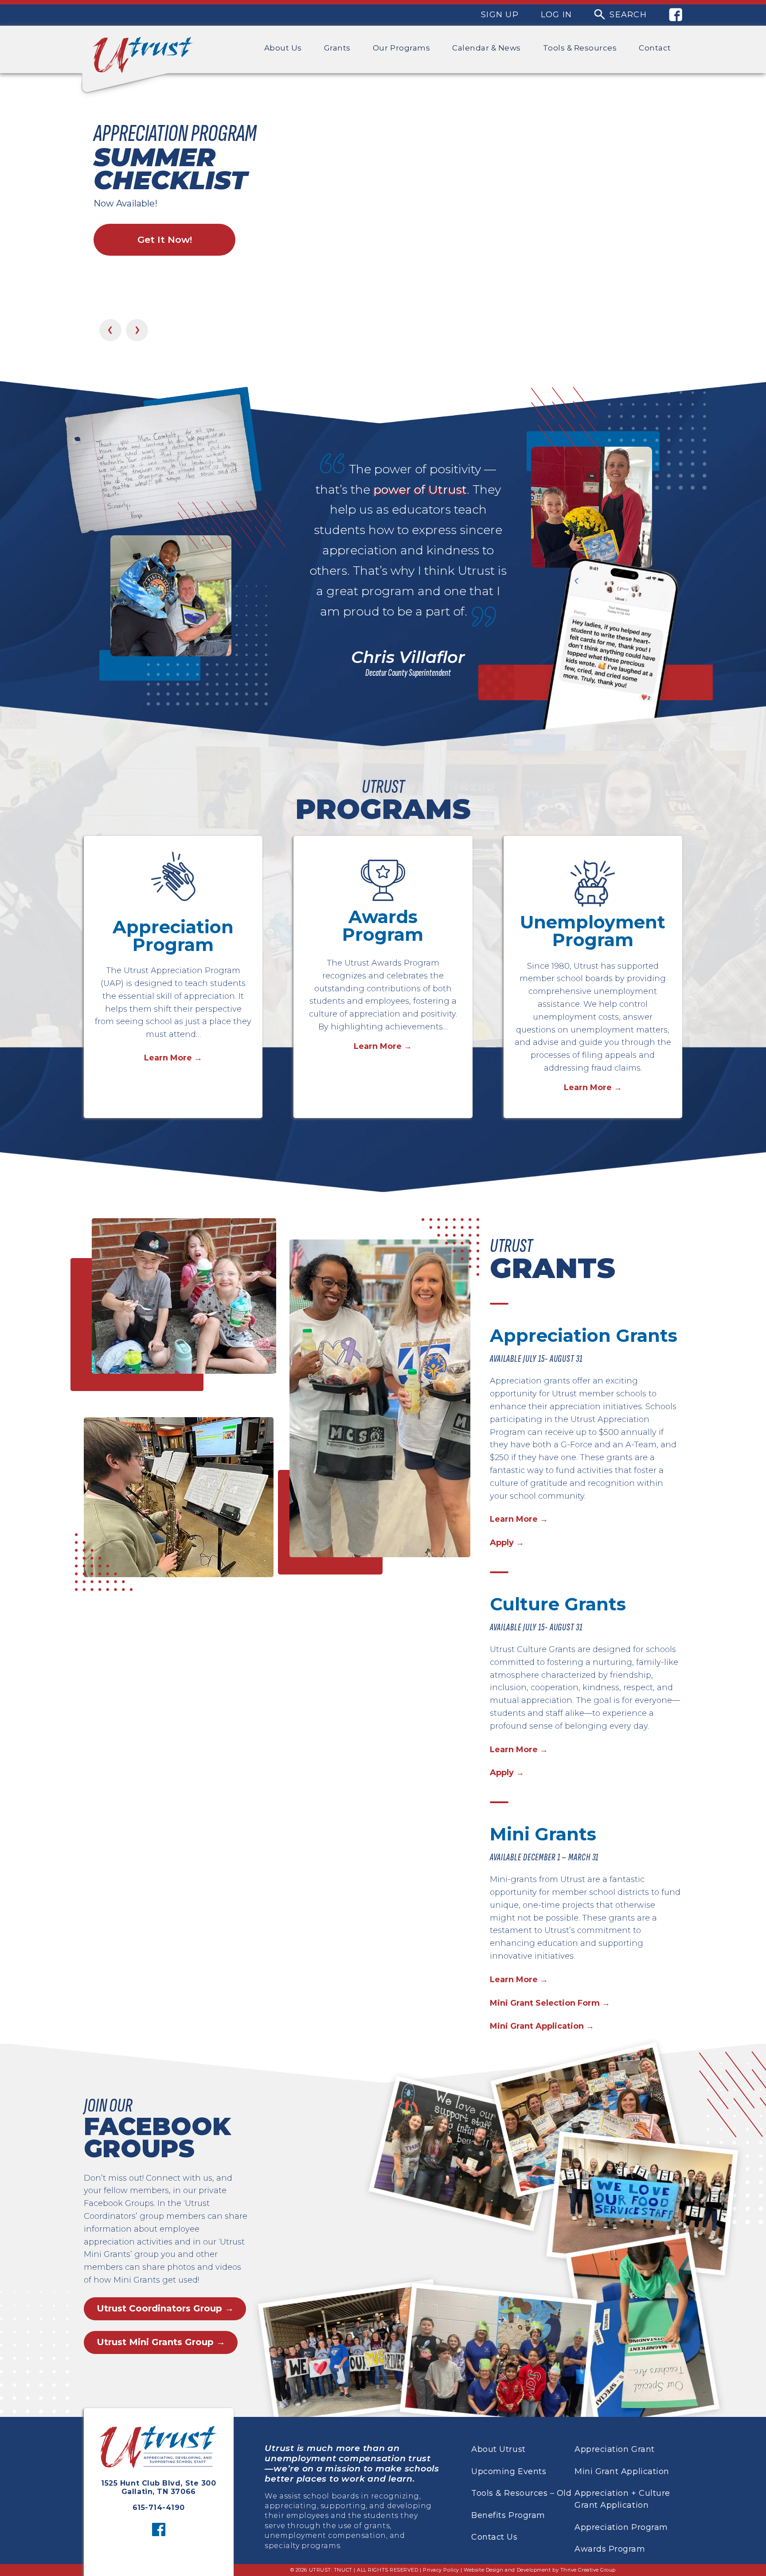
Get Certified (165, 254)
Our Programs (401, 48)
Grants (337, 48)
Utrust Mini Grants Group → (161, 2342)
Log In (557, 15)
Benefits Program (508, 2515)
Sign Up (500, 15)
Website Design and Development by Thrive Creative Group (540, 2570)
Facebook (676, 15)
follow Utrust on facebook (159, 2529)
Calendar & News (487, 48)
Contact (655, 48)
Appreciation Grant (615, 2449)
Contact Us (494, 2537)
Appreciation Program (621, 2527)
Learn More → (173, 1058)
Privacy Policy (441, 2570)
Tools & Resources (580, 48)
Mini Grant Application (622, 2471)
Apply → (507, 1543)
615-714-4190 (159, 2508)
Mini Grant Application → (542, 2026)
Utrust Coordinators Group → (165, 2308)
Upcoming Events (509, 2471)
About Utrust (498, 2449)
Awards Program (610, 2549)
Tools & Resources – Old (521, 2493)
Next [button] (137, 330)
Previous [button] (110, 330)
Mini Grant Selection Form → (550, 2003)
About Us (283, 48)
